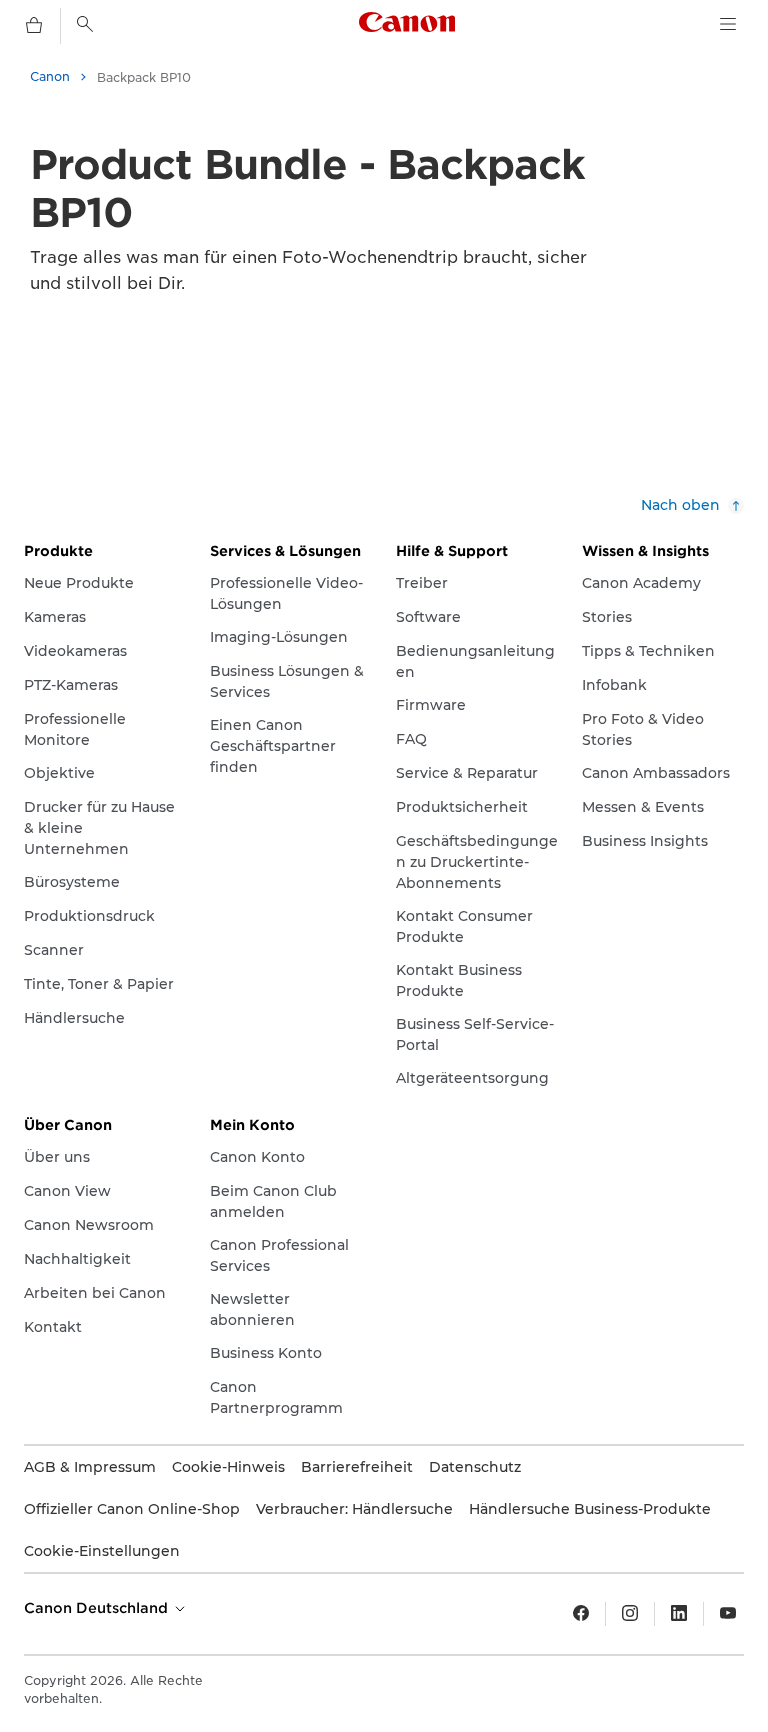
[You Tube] (728, 1614)
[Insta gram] (630, 1614)
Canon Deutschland (98, 1608)
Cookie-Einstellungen (102, 1551)
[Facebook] (581, 1614)
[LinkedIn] (679, 1614)
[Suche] (85, 24)
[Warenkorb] (34, 26)
